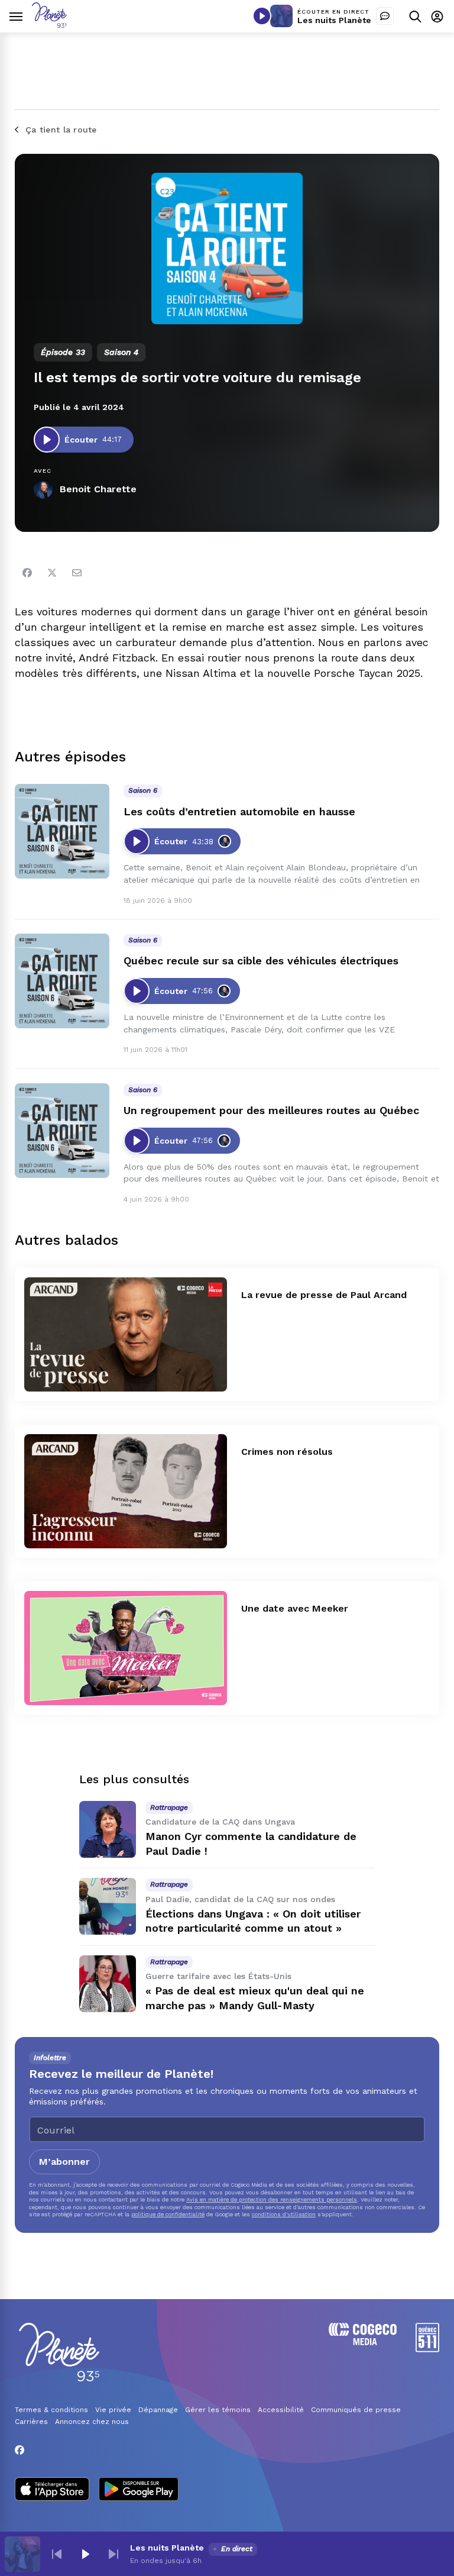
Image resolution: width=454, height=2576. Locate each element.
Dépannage (158, 2410)
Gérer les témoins (218, 2410)
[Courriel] (77, 573)
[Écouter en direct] (262, 16)
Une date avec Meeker (295, 1608)
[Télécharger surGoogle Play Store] (139, 2490)
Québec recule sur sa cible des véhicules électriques (261, 961)
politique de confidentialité (168, 2214)
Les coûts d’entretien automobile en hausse (239, 811)
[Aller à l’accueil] (49, 25)
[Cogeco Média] (363, 2342)
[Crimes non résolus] (126, 1491)
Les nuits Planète (334, 20)
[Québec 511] (427, 2349)
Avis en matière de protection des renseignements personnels (272, 2199)
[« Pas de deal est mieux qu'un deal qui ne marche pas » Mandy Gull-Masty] (108, 1984)
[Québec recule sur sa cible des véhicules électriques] (62, 981)
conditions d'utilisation (284, 2214)
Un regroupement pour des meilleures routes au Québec (271, 1110)
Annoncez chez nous (92, 2422)
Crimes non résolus (287, 1452)
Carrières (31, 2422)
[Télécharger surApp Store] (52, 2490)
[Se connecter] (437, 16)
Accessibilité (281, 2410)
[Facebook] (27, 573)
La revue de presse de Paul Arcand (324, 1295)
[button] (57, 2554)
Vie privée (113, 2410)
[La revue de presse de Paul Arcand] (126, 1334)
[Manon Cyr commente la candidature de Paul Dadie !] (108, 1829)
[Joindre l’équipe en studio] (385, 16)
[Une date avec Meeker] (126, 1648)
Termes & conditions (51, 2410)
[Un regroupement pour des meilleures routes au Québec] (62, 1131)
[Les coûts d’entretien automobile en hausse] (62, 831)
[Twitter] (52, 573)
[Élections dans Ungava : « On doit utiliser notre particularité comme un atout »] (108, 1906)
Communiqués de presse (356, 2410)
